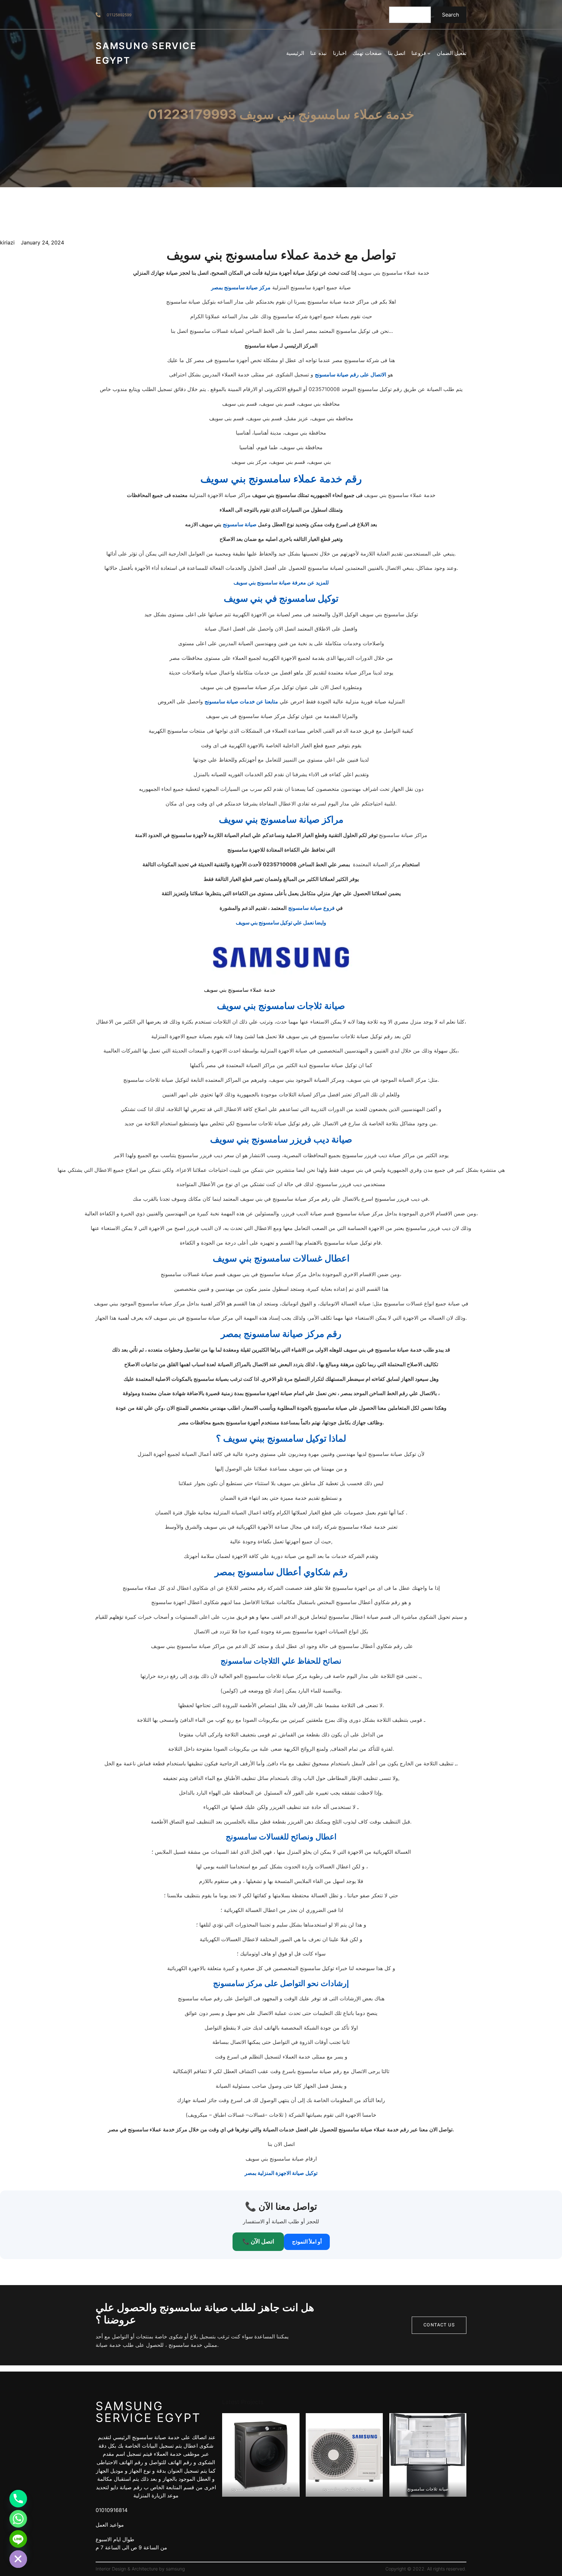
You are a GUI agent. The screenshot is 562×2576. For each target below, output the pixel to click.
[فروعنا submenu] (429, 53)
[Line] (18, 2539)
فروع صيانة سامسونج (311, 908)
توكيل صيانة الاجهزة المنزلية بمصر (281, 2173)
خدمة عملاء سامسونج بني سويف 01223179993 (281, 114)
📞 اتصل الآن (258, 2241)
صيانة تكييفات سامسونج (344, 2489)
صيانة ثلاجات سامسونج (428, 2489)
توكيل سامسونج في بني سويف (281, 598)
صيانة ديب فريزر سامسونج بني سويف (281, 1139)
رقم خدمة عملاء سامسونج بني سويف (281, 479)
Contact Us (439, 2325)
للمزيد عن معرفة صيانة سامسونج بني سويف (281, 582)
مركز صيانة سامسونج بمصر (241, 287)
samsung (175, 2569)
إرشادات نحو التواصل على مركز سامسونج (281, 1983)
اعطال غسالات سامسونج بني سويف (281, 1258)
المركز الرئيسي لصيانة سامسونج (261, 2489)
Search (450, 15)
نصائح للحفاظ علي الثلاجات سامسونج (281, 1661)
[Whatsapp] (18, 2519)
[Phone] (18, 2499)
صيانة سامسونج (240, 524)
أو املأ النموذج (307, 2242)
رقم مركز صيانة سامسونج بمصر (281, 1334)
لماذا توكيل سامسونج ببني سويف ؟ (281, 1438)
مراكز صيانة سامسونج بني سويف (281, 819)
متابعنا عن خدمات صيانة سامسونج (241, 701)
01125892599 (119, 15)
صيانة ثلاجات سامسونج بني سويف (281, 1006)
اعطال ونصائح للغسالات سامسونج (281, 1837)
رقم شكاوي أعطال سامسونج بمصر (281, 1572)
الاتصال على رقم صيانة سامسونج (350, 374)
